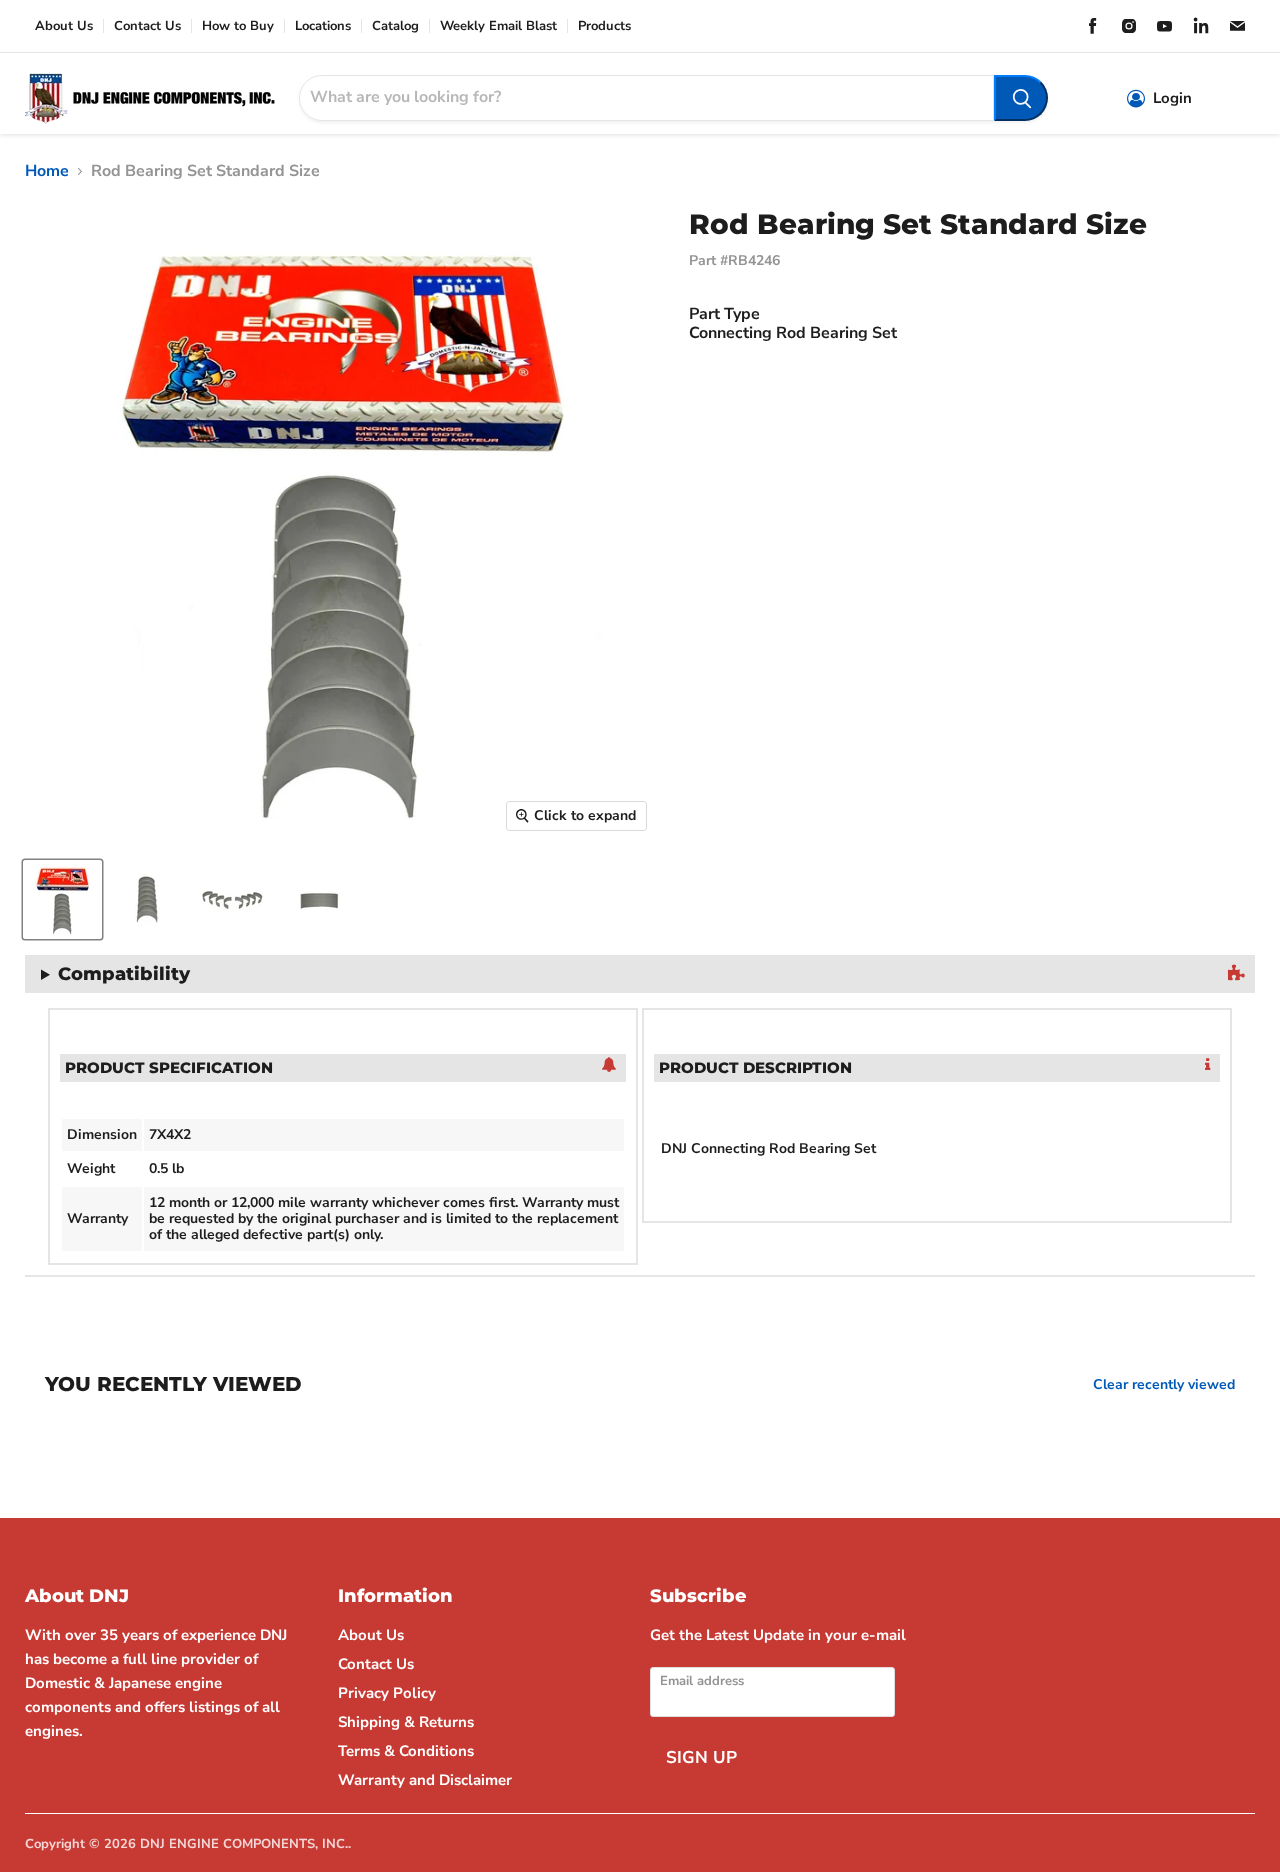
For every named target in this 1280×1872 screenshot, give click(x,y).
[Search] (1021, 98)
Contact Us (147, 26)
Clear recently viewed (1164, 1385)
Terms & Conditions (406, 1751)
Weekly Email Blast (498, 26)
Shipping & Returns (406, 1722)
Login (1172, 98)
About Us (64, 26)
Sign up (701, 1757)
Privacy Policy (387, 1693)
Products (604, 26)
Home (47, 171)
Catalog (395, 26)
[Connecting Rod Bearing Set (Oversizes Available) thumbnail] (62, 899)
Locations (323, 26)
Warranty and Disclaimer (425, 1780)
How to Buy (238, 26)
